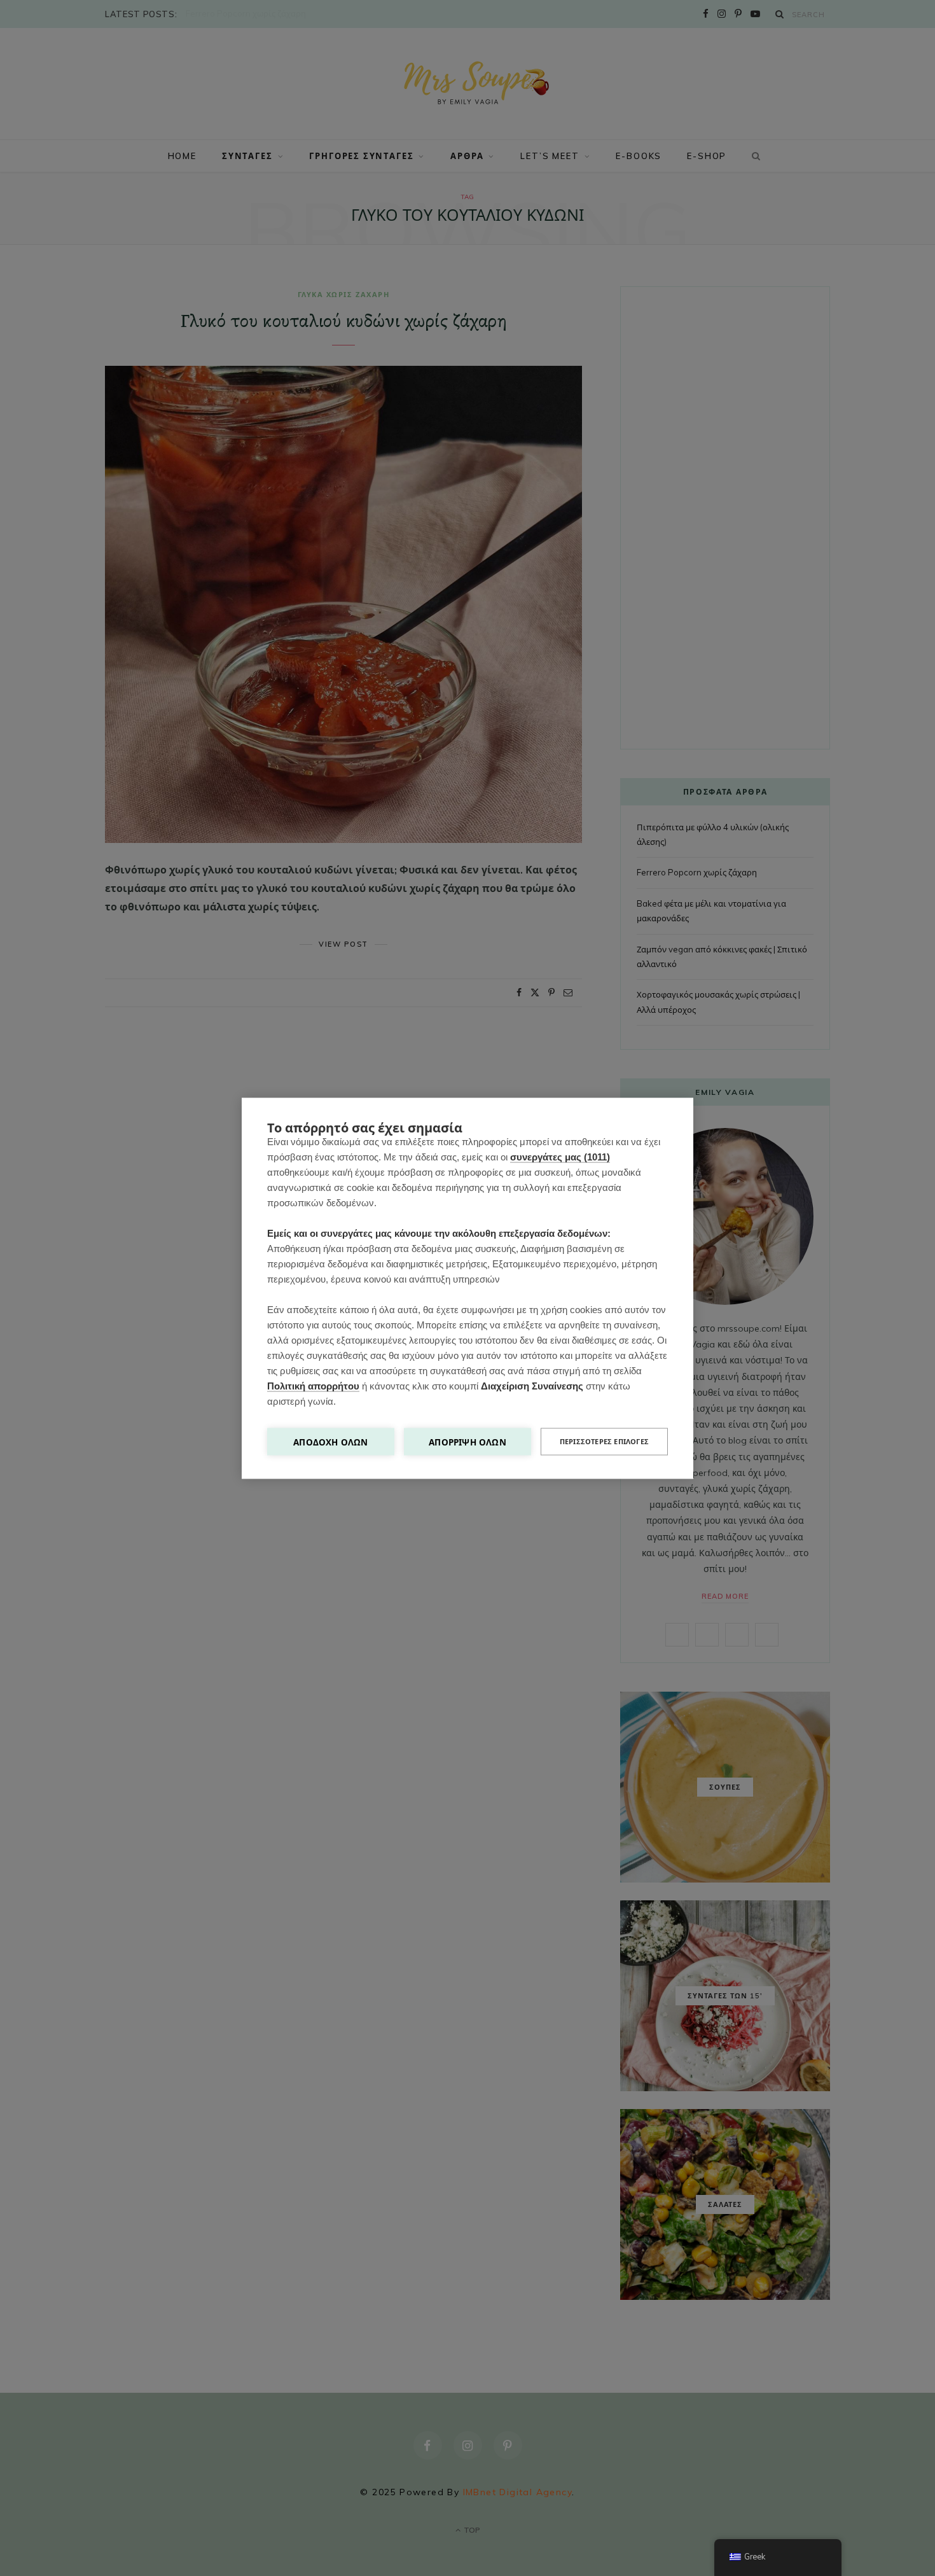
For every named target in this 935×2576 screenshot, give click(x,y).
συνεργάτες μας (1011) (560, 1156)
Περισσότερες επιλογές (604, 1441)
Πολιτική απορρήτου (313, 1385)
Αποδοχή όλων (330, 1441)
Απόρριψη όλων (468, 1441)
